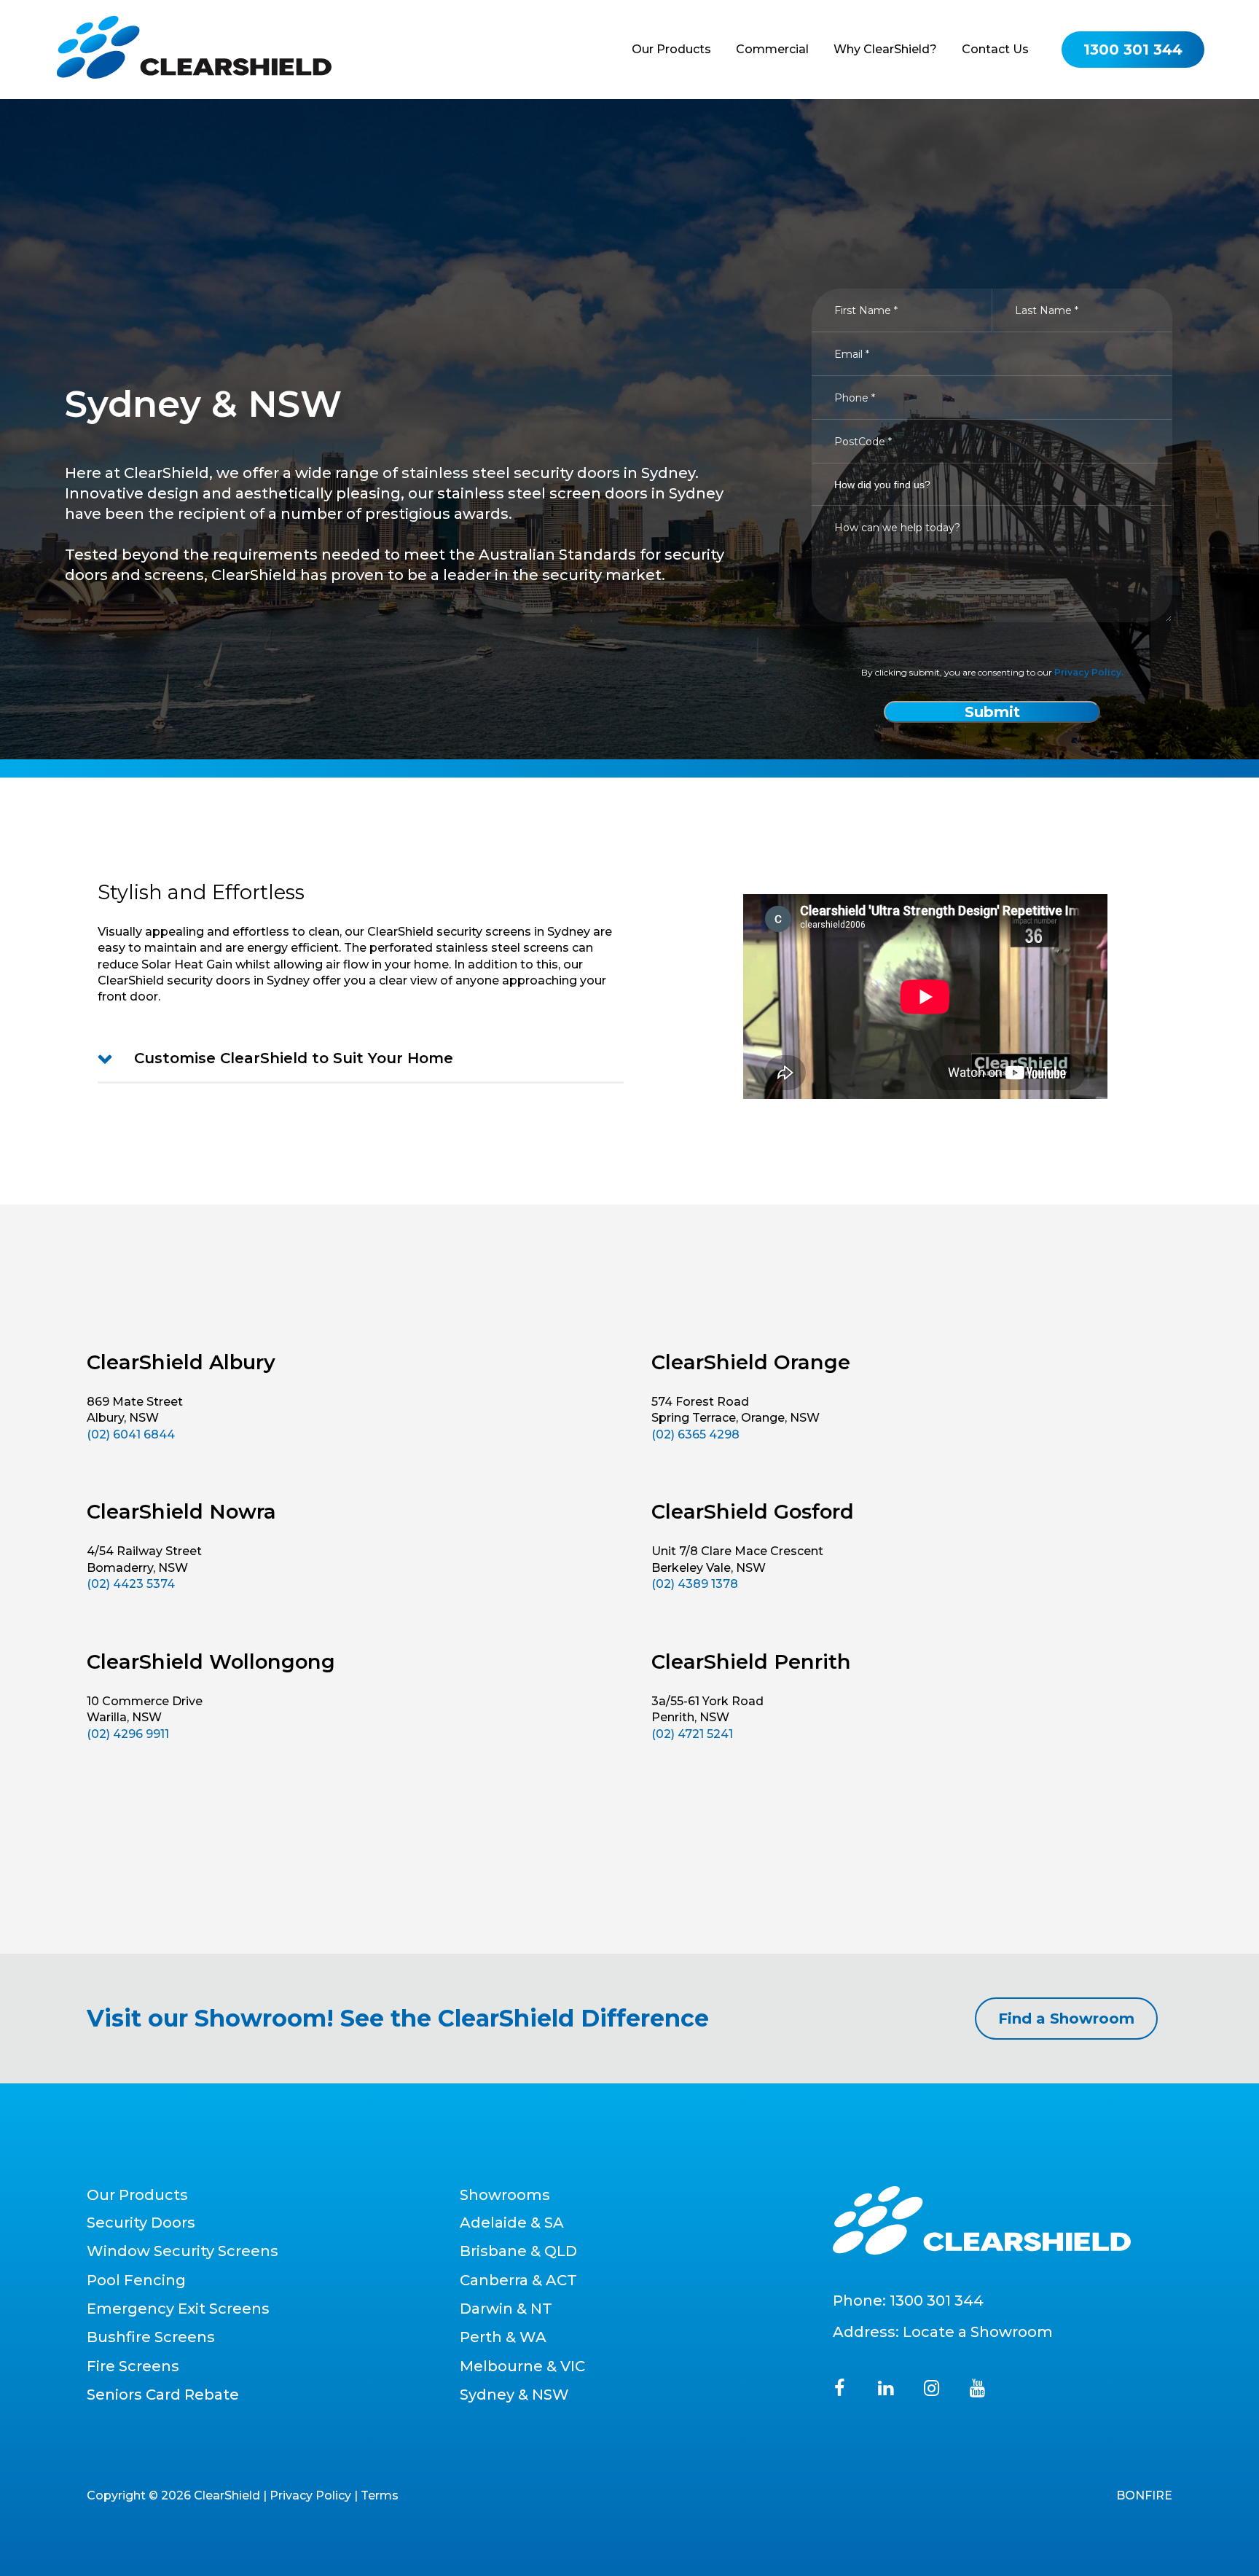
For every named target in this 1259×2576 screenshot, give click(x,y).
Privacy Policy (310, 2495)
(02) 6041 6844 (131, 1434)
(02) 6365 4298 (695, 1434)
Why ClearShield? (885, 49)
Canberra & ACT (518, 2280)
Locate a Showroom (978, 2332)
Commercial (772, 49)
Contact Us (995, 49)
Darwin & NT (506, 2309)
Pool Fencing (136, 2280)
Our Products (671, 49)
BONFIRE (1144, 2495)
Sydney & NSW (514, 2395)
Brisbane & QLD (518, 2251)
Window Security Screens (183, 2251)
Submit (992, 712)
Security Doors (141, 2223)
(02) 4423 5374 (131, 1584)
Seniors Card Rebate (163, 2395)
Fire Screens (133, 2366)
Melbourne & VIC (522, 2366)
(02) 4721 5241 (692, 1734)
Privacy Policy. (1089, 672)
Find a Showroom (1066, 2019)
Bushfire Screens (151, 2337)
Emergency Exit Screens (178, 2309)
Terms (380, 2495)
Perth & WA (503, 2337)
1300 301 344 (937, 2301)
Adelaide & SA (512, 2223)
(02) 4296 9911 (128, 1734)
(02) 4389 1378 (695, 1584)
